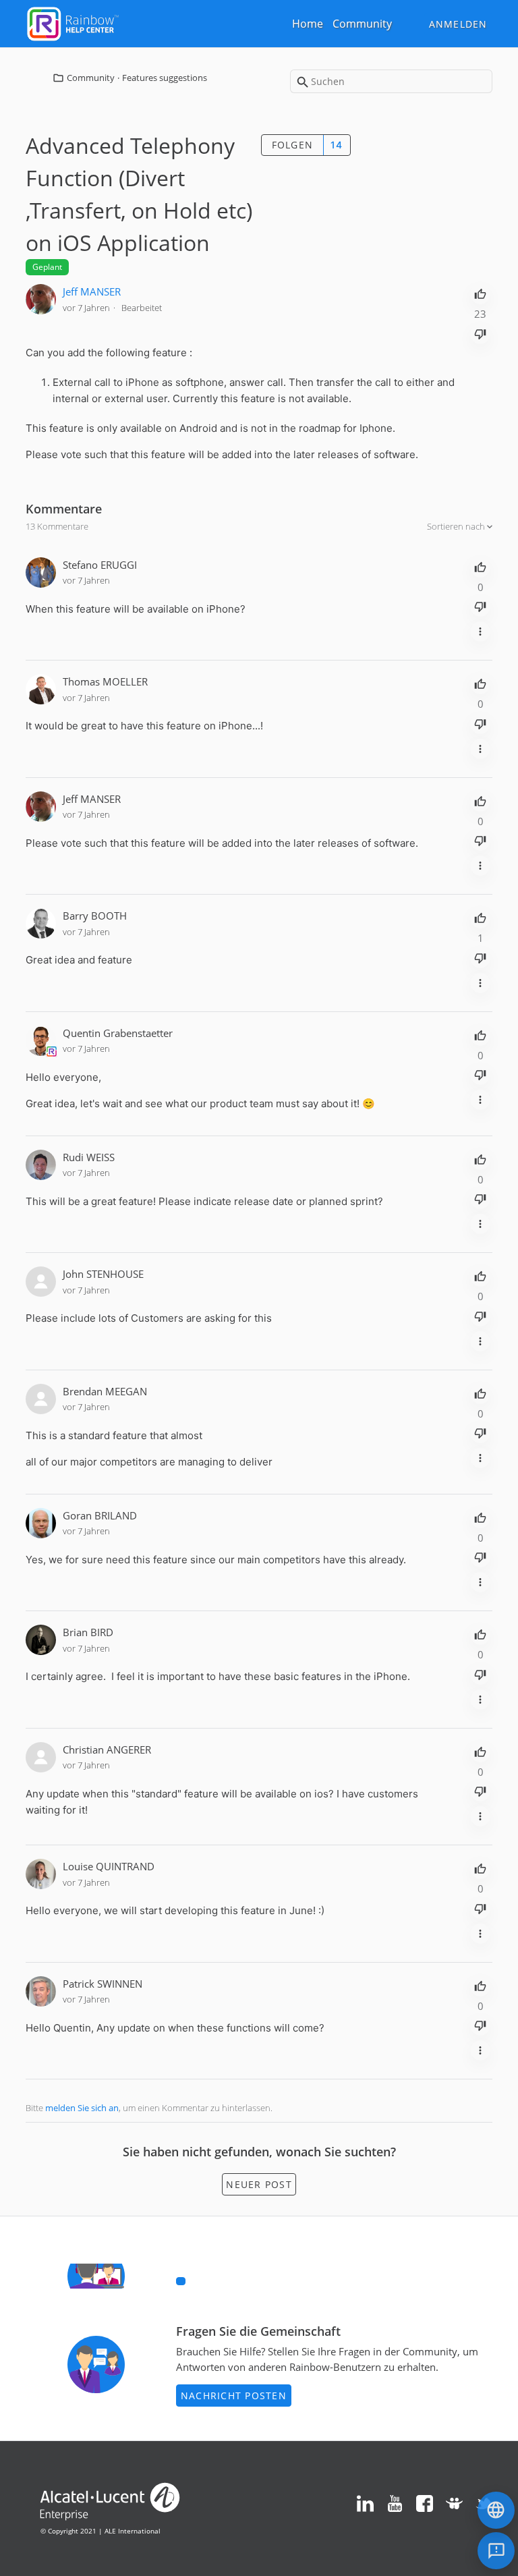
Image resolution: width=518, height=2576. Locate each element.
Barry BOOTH (95, 916)
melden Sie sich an (82, 2108)
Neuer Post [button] (259, 2184)
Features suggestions (165, 78)
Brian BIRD (88, 1632)
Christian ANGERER (107, 1749)
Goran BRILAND (100, 1515)
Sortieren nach (457, 526)
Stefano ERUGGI (100, 565)
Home (308, 24)
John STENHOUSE (103, 1274)
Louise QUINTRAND (109, 1866)
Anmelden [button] (458, 24)
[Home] (73, 22)
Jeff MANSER (92, 291)
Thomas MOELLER (105, 681)
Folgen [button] (293, 145)
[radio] (480, 293)
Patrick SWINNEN (103, 1984)
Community (362, 24)
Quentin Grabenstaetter (118, 1033)
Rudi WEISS (89, 1157)
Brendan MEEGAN (105, 1391)
